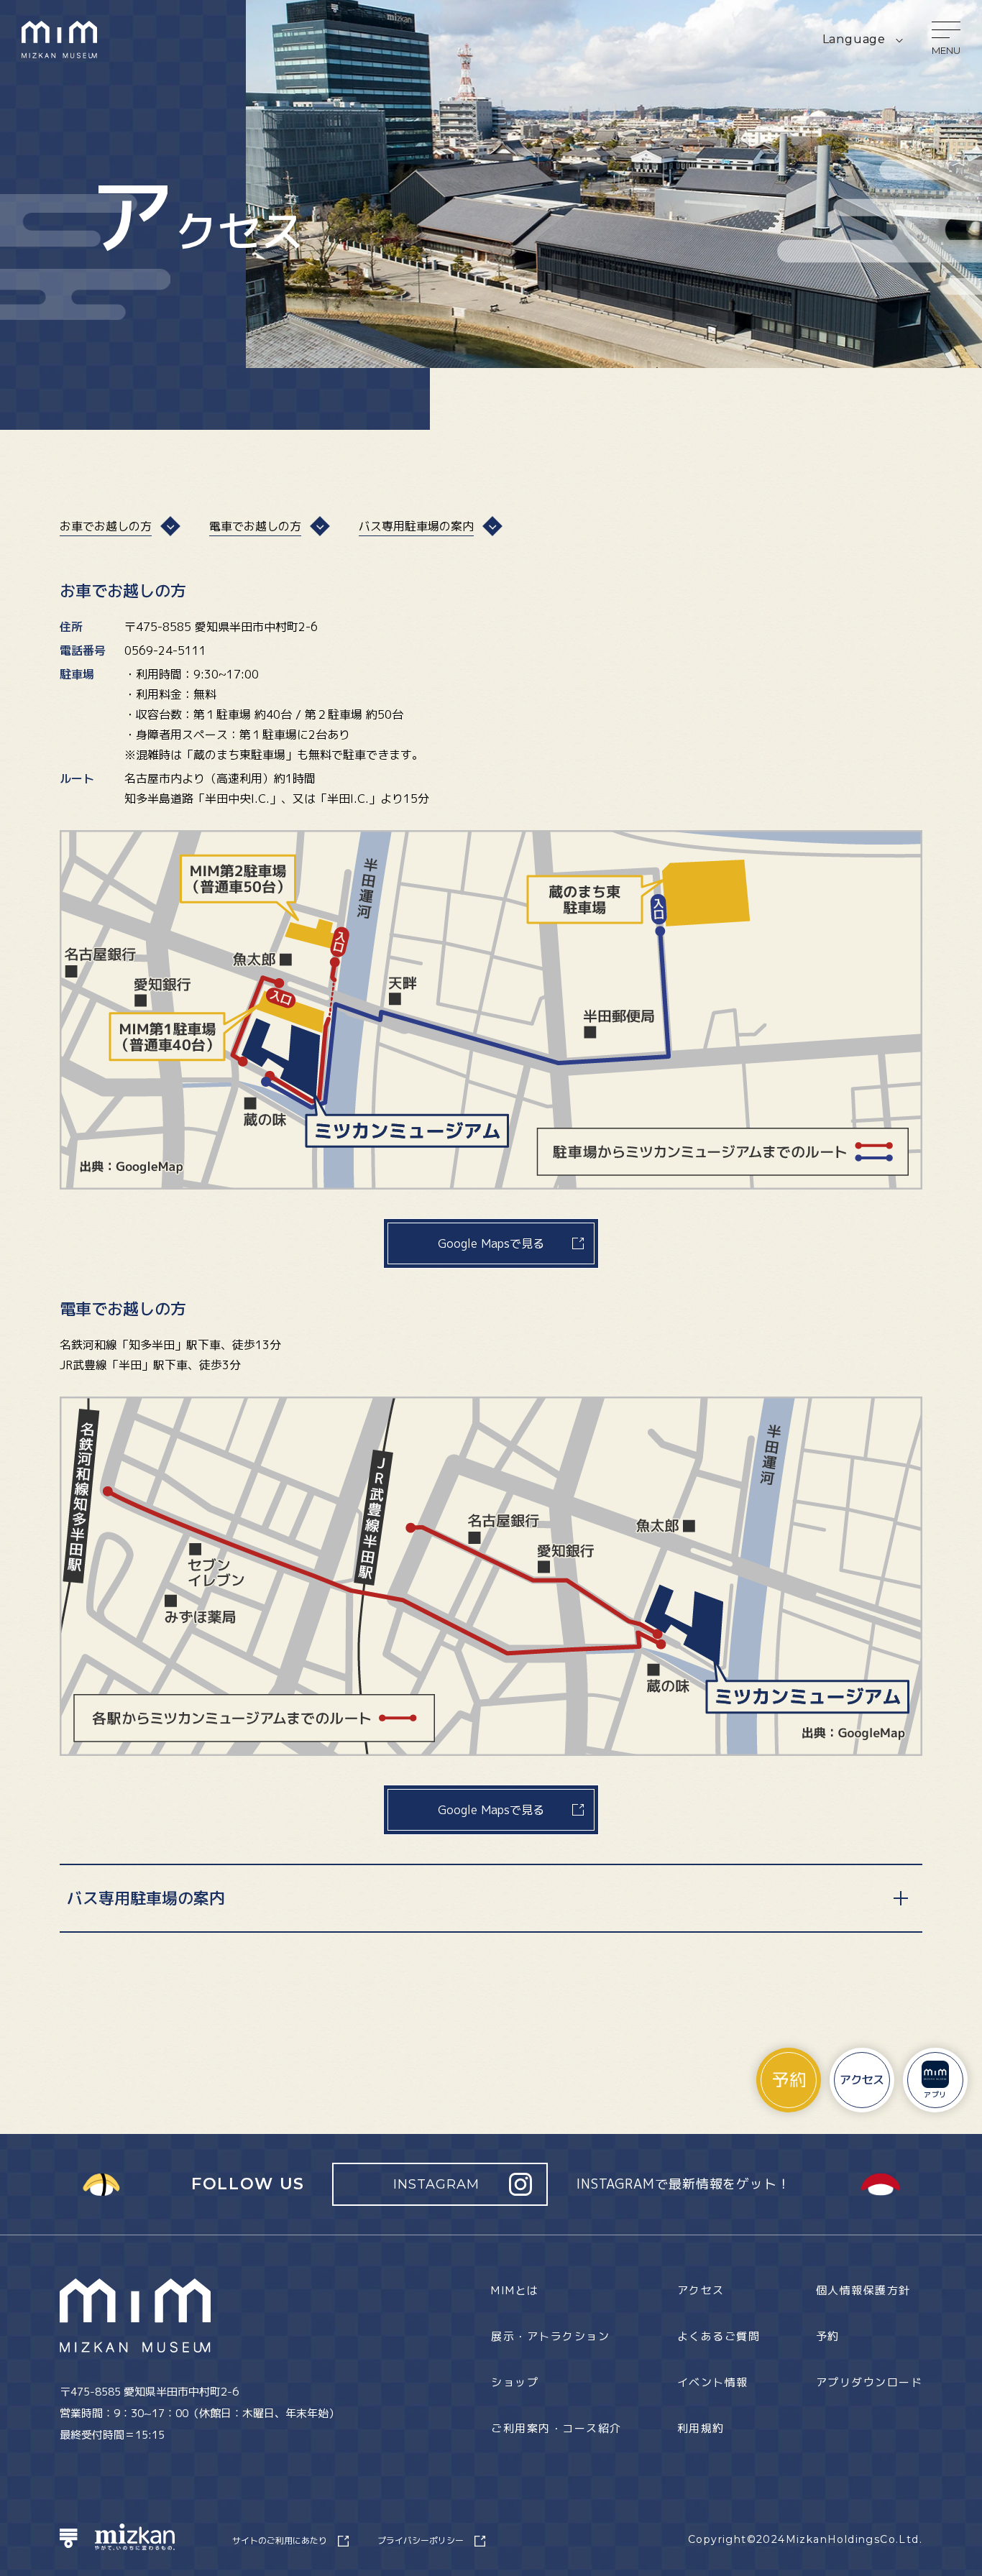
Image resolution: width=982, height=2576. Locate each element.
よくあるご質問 (719, 2336)
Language (854, 39)
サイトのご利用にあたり (280, 2540)
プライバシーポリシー (421, 2540)
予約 (828, 2336)
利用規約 (701, 2428)
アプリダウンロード (869, 2382)
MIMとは (515, 2290)
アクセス (701, 2290)
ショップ (515, 2382)
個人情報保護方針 (863, 2290)
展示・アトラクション (550, 2336)
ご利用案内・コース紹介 (556, 2428)
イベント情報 (713, 2382)
